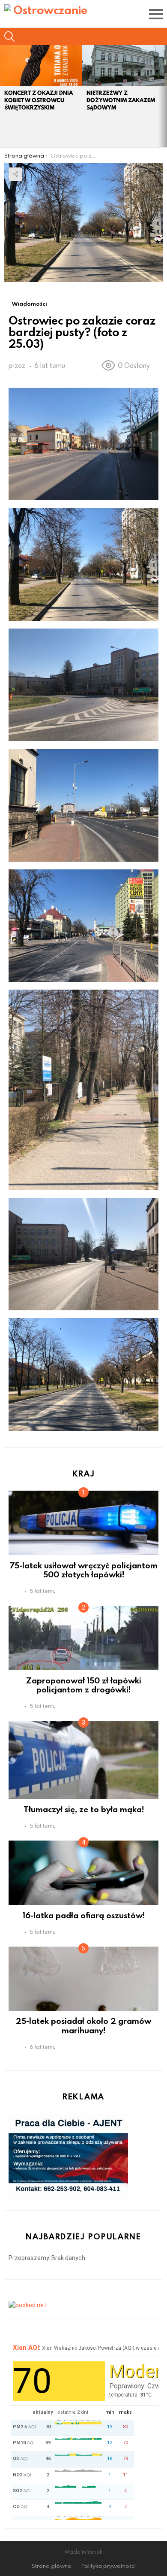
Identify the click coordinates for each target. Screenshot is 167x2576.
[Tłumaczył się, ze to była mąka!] (83, 1760)
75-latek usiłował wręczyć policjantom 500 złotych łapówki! (84, 1570)
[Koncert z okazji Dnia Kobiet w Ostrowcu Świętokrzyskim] (41, 66)
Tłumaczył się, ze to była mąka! (84, 1809)
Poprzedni (4, 96)
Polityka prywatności (109, 2566)
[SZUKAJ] (9, 36)
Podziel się (15, 174)
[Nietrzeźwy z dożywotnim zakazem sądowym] (123, 66)
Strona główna (52, 2566)
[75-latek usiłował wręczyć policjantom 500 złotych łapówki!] (83, 1523)
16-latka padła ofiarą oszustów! (84, 1915)
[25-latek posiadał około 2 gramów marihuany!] (83, 1979)
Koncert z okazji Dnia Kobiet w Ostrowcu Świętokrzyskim (39, 100)
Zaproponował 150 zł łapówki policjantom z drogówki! (84, 1685)
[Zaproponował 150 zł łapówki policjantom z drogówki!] (83, 1638)
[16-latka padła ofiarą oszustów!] (83, 1873)
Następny (163, 96)
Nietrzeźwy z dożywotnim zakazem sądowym (121, 100)
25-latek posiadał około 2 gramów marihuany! (83, 2025)
